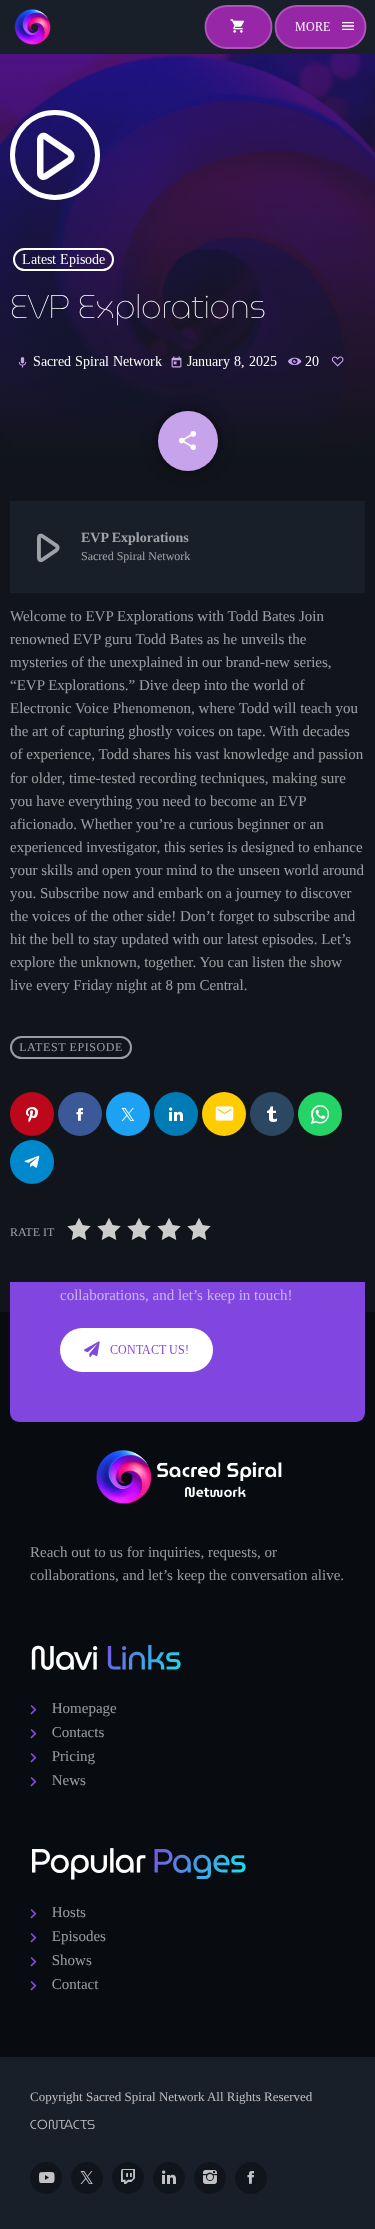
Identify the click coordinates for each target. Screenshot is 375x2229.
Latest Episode (63, 259)
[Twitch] (128, 2178)
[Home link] (32, 27)
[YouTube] (46, 2178)
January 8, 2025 (225, 361)
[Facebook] (251, 2178)
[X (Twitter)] (87, 2178)
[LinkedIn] (169, 2178)
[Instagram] (210, 2178)
